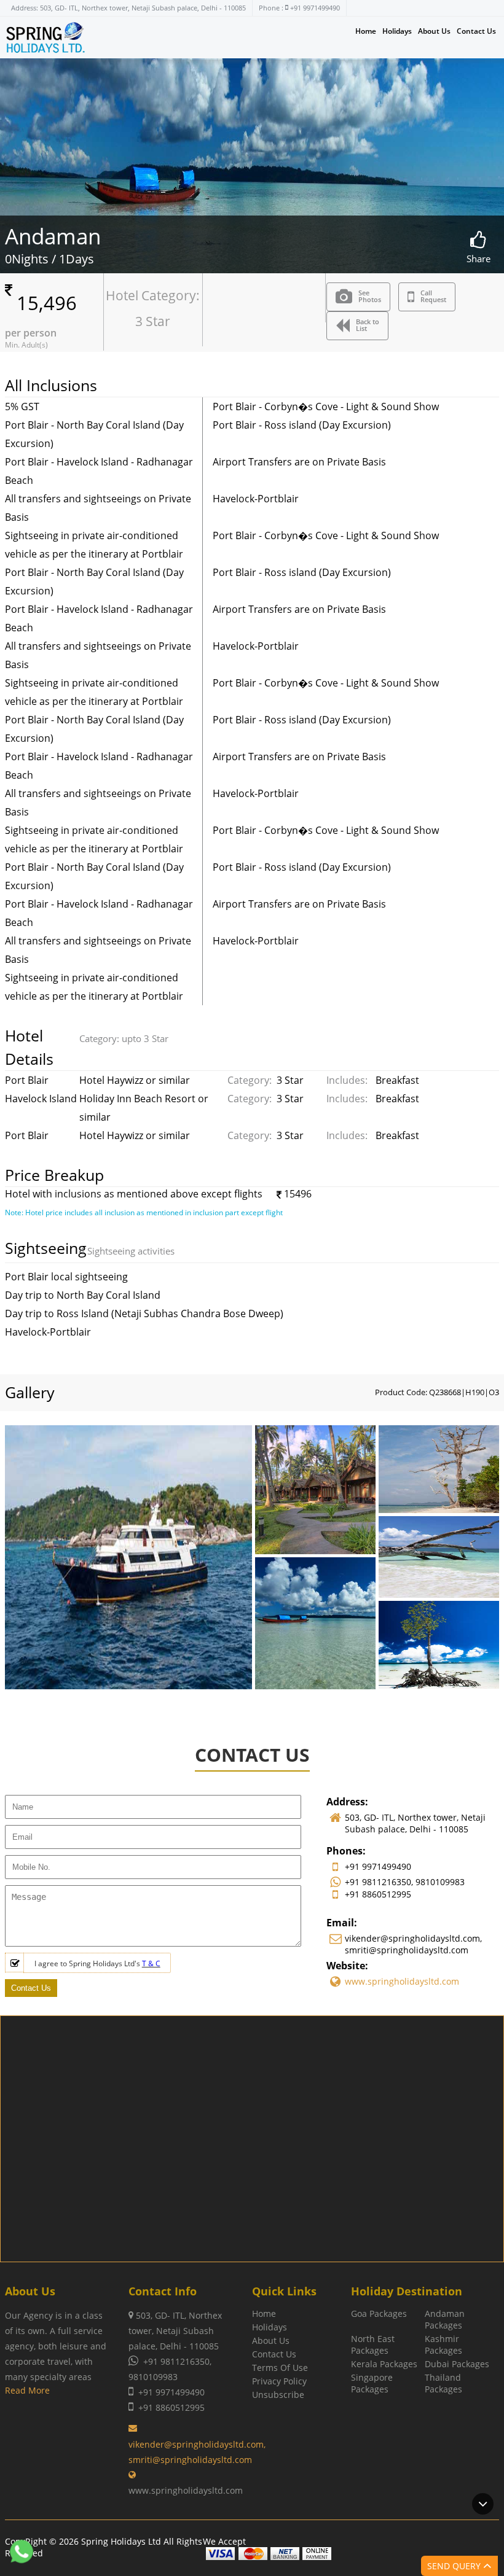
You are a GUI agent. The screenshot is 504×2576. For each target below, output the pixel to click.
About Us (434, 31)
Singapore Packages (372, 2383)
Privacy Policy (279, 2381)
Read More (27, 2390)
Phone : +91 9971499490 (299, 8)
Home (366, 31)
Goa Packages (379, 2313)
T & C (151, 1963)
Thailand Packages (443, 2383)
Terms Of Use (280, 2368)
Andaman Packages (445, 2319)
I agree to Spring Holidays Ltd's (97, 1963)
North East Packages (373, 2344)
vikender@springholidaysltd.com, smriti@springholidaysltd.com (197, 2452)
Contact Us (476, 31)
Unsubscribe (278, 2395)
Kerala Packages (384, 2364)
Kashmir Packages (443, 2344)
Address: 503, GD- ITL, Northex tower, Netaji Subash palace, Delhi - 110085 (128, 8)
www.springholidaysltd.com (402, 1981)
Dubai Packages (457, 2364)
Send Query (455, 2566)
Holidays (397, 31)
